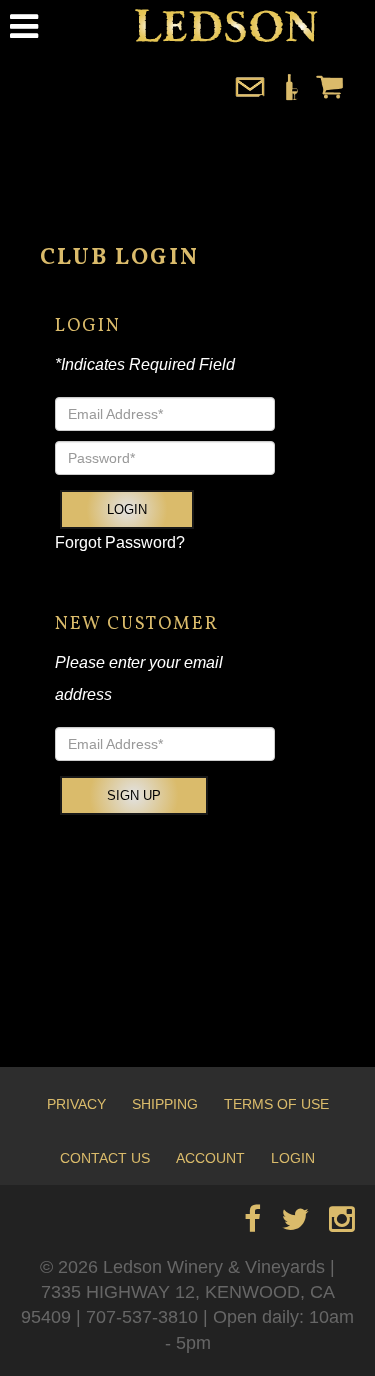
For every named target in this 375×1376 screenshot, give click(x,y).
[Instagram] (342, 1224)
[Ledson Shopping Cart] (330, 96)
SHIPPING (165, 1104)
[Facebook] (252, 1224)
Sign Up (134, 795)
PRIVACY (76, 1104)
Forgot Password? (120, 542)
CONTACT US (105, 1158)
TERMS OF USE (276, 1104)
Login (127, 509)
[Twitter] (295, 1224)
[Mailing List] (250, 96)
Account (210, 1158)
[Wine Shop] (290, 96)
